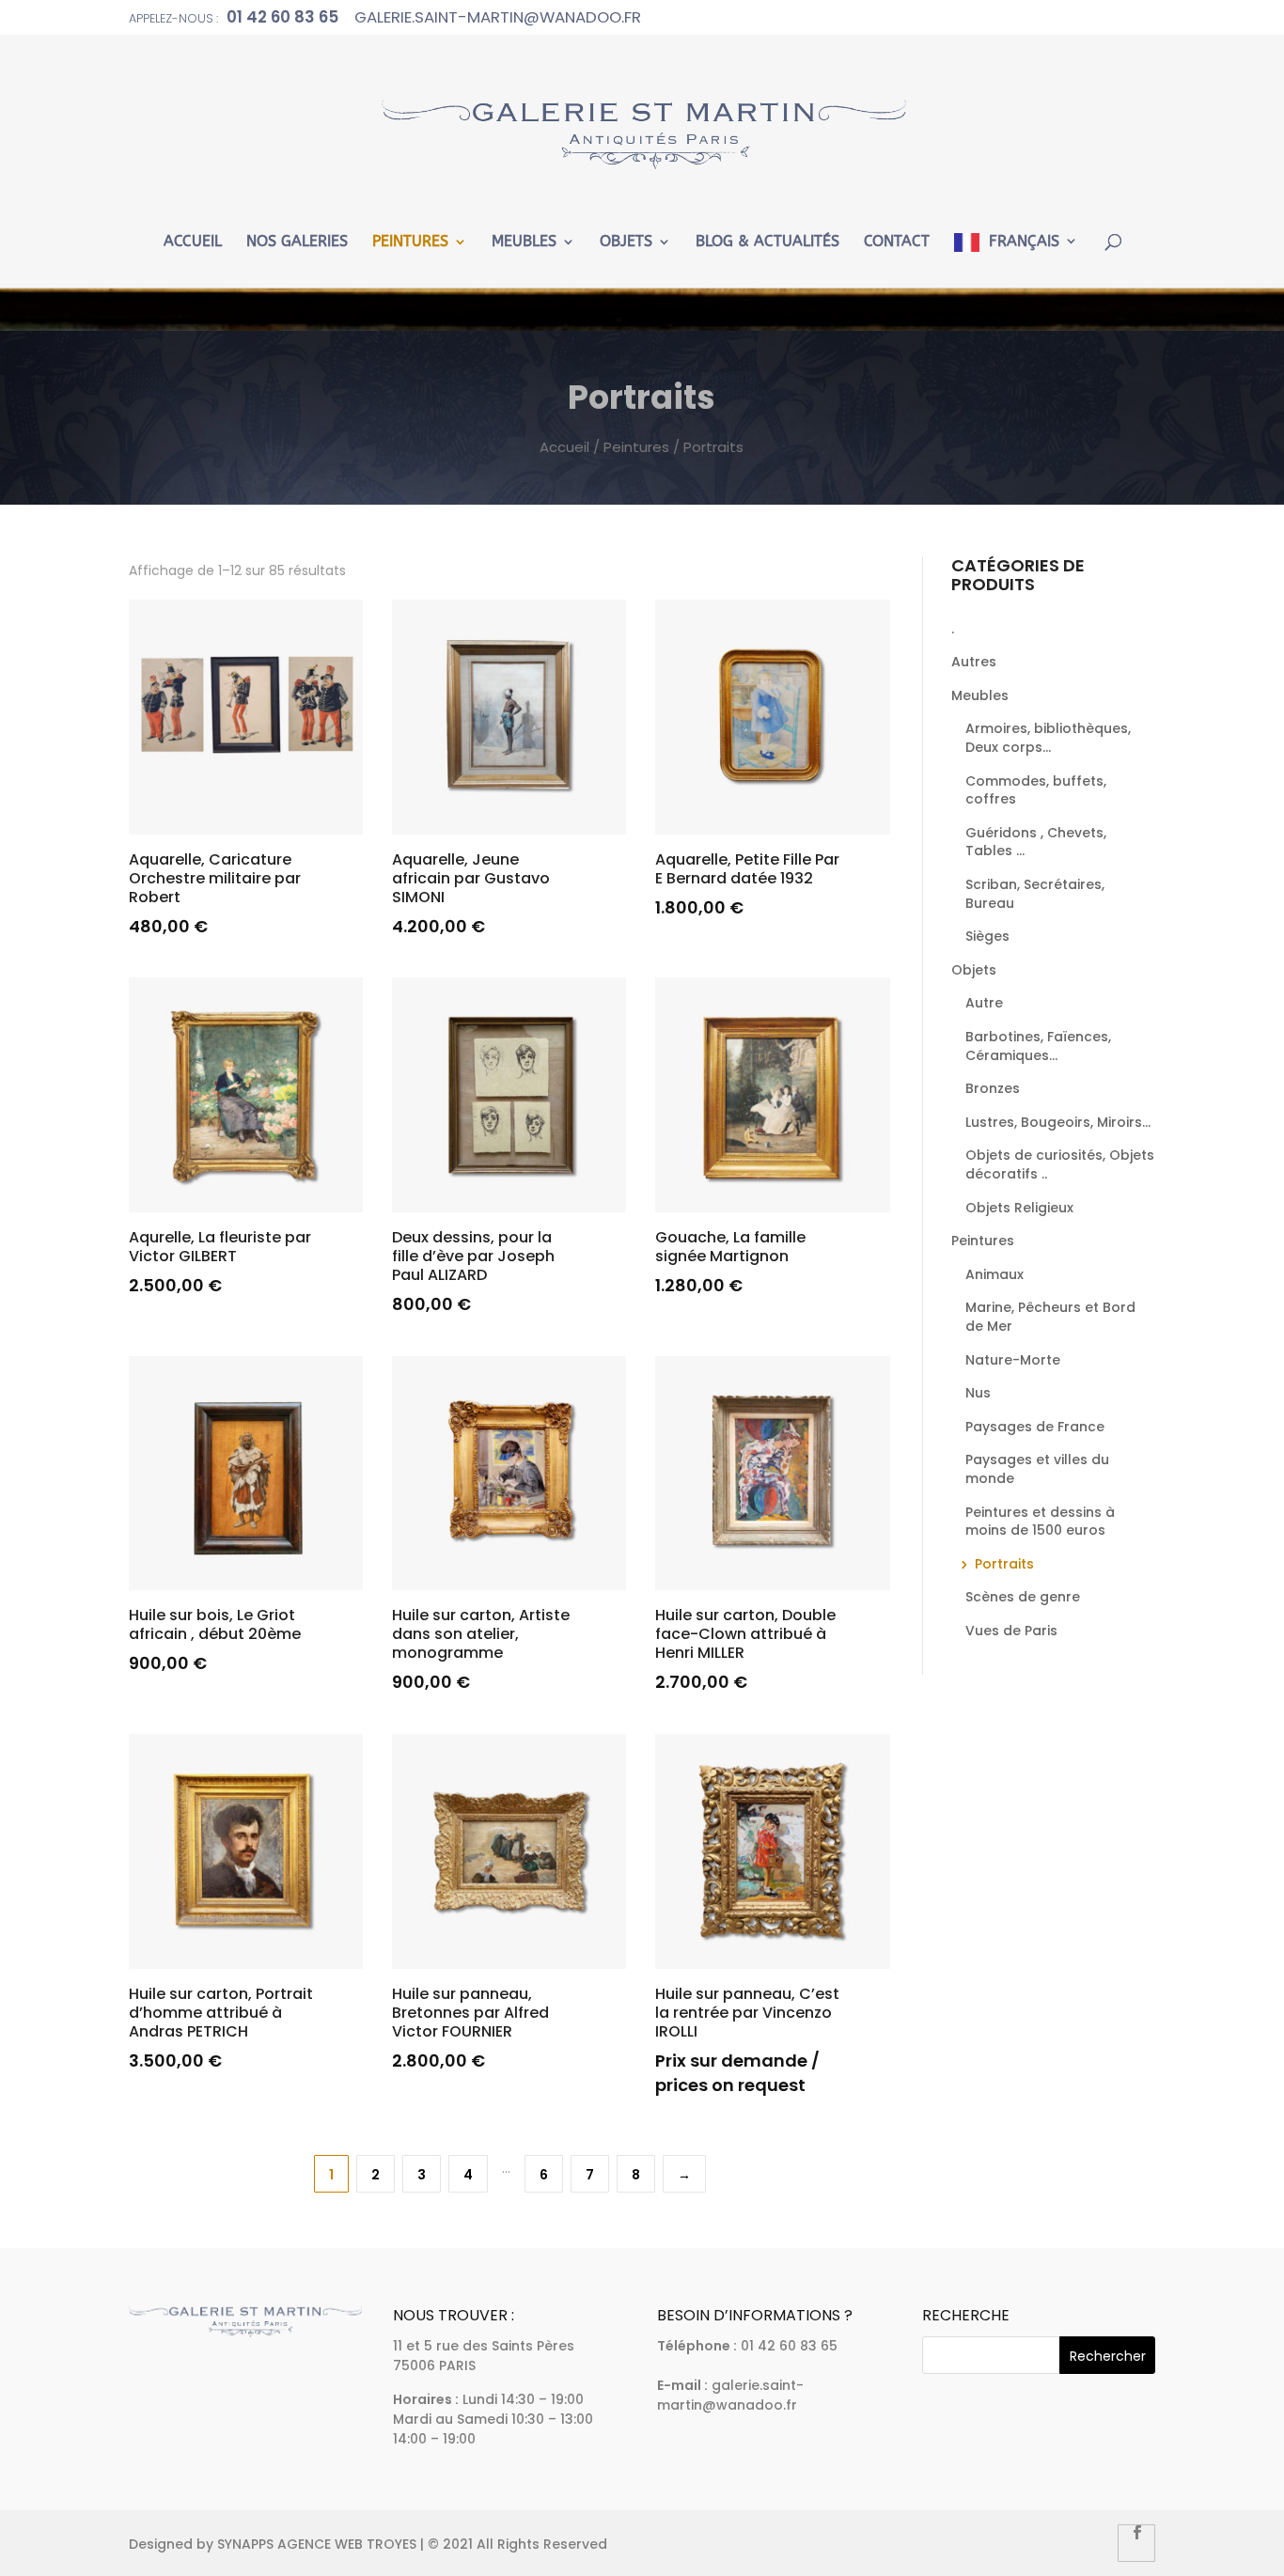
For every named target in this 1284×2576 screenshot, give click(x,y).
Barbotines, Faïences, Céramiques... (1038, 1046)
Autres (974, 662)
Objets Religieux (1019, 1208)
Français (1024, 242)
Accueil (193, 242)
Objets (626, 242)
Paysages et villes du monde (1037, 1469)
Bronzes (993, 1088)
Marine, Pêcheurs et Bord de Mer (1050, 1317)
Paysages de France (1035, 1427)
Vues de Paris (1011, 1631)
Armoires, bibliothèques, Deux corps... (1048, 738)
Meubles (524, 242)
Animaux (994, 1274)
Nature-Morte (1013, 1360)
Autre (984, 1003)
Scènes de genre (1023, 1597)
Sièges (987, 936)
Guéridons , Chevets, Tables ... (1036, 842)
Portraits (1004, 1564)
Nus (978, 1393)
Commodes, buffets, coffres (1036, 790)
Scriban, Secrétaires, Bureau (1035, 894)
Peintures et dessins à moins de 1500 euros (1040, 1522)
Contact (897, 242)
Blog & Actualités (767, 242)
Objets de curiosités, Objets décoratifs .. (1060, 1164)
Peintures (410, 242)
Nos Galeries (297, 242)
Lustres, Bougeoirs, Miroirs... (1058, 1122)
